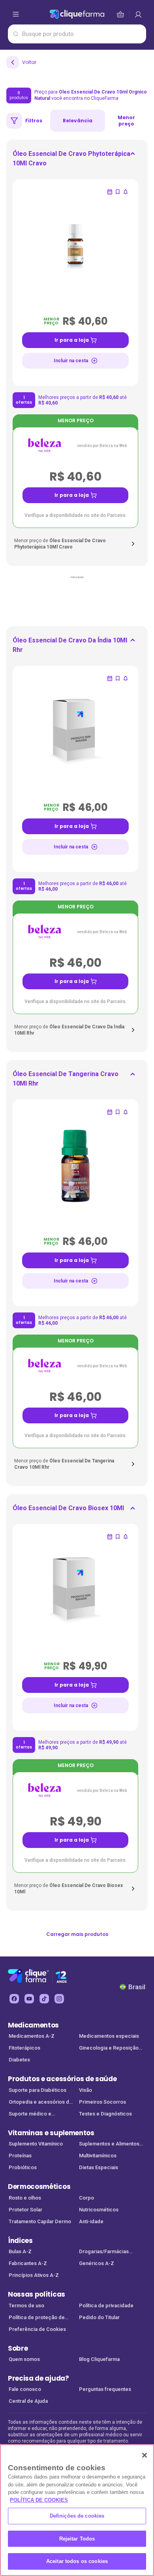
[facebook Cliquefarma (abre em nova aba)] (14, 1999)
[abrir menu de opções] (16, 14)
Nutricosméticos (99, 2210)
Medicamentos (33, 2025)
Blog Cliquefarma (99, 2359)
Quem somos (24, 2359)
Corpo (86, 2198)
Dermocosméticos (39, 2187)
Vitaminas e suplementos (51, 2133)
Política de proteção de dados (37, 2318)
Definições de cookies (77, 2516)
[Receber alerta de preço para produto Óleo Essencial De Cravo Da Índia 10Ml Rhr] (126, 678)
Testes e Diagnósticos (105, 2114)
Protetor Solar (25, 2210)
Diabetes (19, 2060)
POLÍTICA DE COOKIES (39, 2500)
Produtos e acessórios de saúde (62, 2079)
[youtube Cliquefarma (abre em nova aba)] (29, 1999)
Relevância (78, 121)
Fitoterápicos (24, 2048)
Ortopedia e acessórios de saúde (40, 2103)
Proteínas (20, 2156)
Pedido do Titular (99, 2317)
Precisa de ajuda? (38, 2378)
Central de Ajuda (28, 2401)
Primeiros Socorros (102, 2102)
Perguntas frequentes (105, 2389)
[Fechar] (145, 2455)
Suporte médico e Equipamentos (30, 2115)
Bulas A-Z (20, 2251)
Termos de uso (26, 2305)
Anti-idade (91, 2221)
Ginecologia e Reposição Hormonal (109, 2049)
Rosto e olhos (25, 2198)
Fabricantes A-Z (28, 2263)
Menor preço (126, 121)
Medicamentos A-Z (32, 2036)
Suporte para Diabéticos (38, 2090)
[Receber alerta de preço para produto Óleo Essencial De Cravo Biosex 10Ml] (126, 1537)
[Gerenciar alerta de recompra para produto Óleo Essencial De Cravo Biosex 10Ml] (110, 1537)
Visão (85, 2090)
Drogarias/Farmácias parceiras (104, 2252)
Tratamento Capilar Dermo (40, 2221)
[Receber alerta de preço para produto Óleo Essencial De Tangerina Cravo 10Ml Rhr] (126, 1112)
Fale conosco (25, 2389)
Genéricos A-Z (97, 2263)
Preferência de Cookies (37, 2329)
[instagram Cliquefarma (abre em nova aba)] (59, 1999)
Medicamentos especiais (109, 2036)
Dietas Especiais (99, 2167)
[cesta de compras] (138, 14)
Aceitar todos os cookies (77, 2561)
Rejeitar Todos (77, 2539)
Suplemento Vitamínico (36, 2144)
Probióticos (23, 2167)
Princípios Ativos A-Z (34, 2275)
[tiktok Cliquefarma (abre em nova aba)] (44, 1999)
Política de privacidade (106, 2305)
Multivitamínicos (98, 2156)
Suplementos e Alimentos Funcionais (109, 2144)
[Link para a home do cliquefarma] (77, 14)
